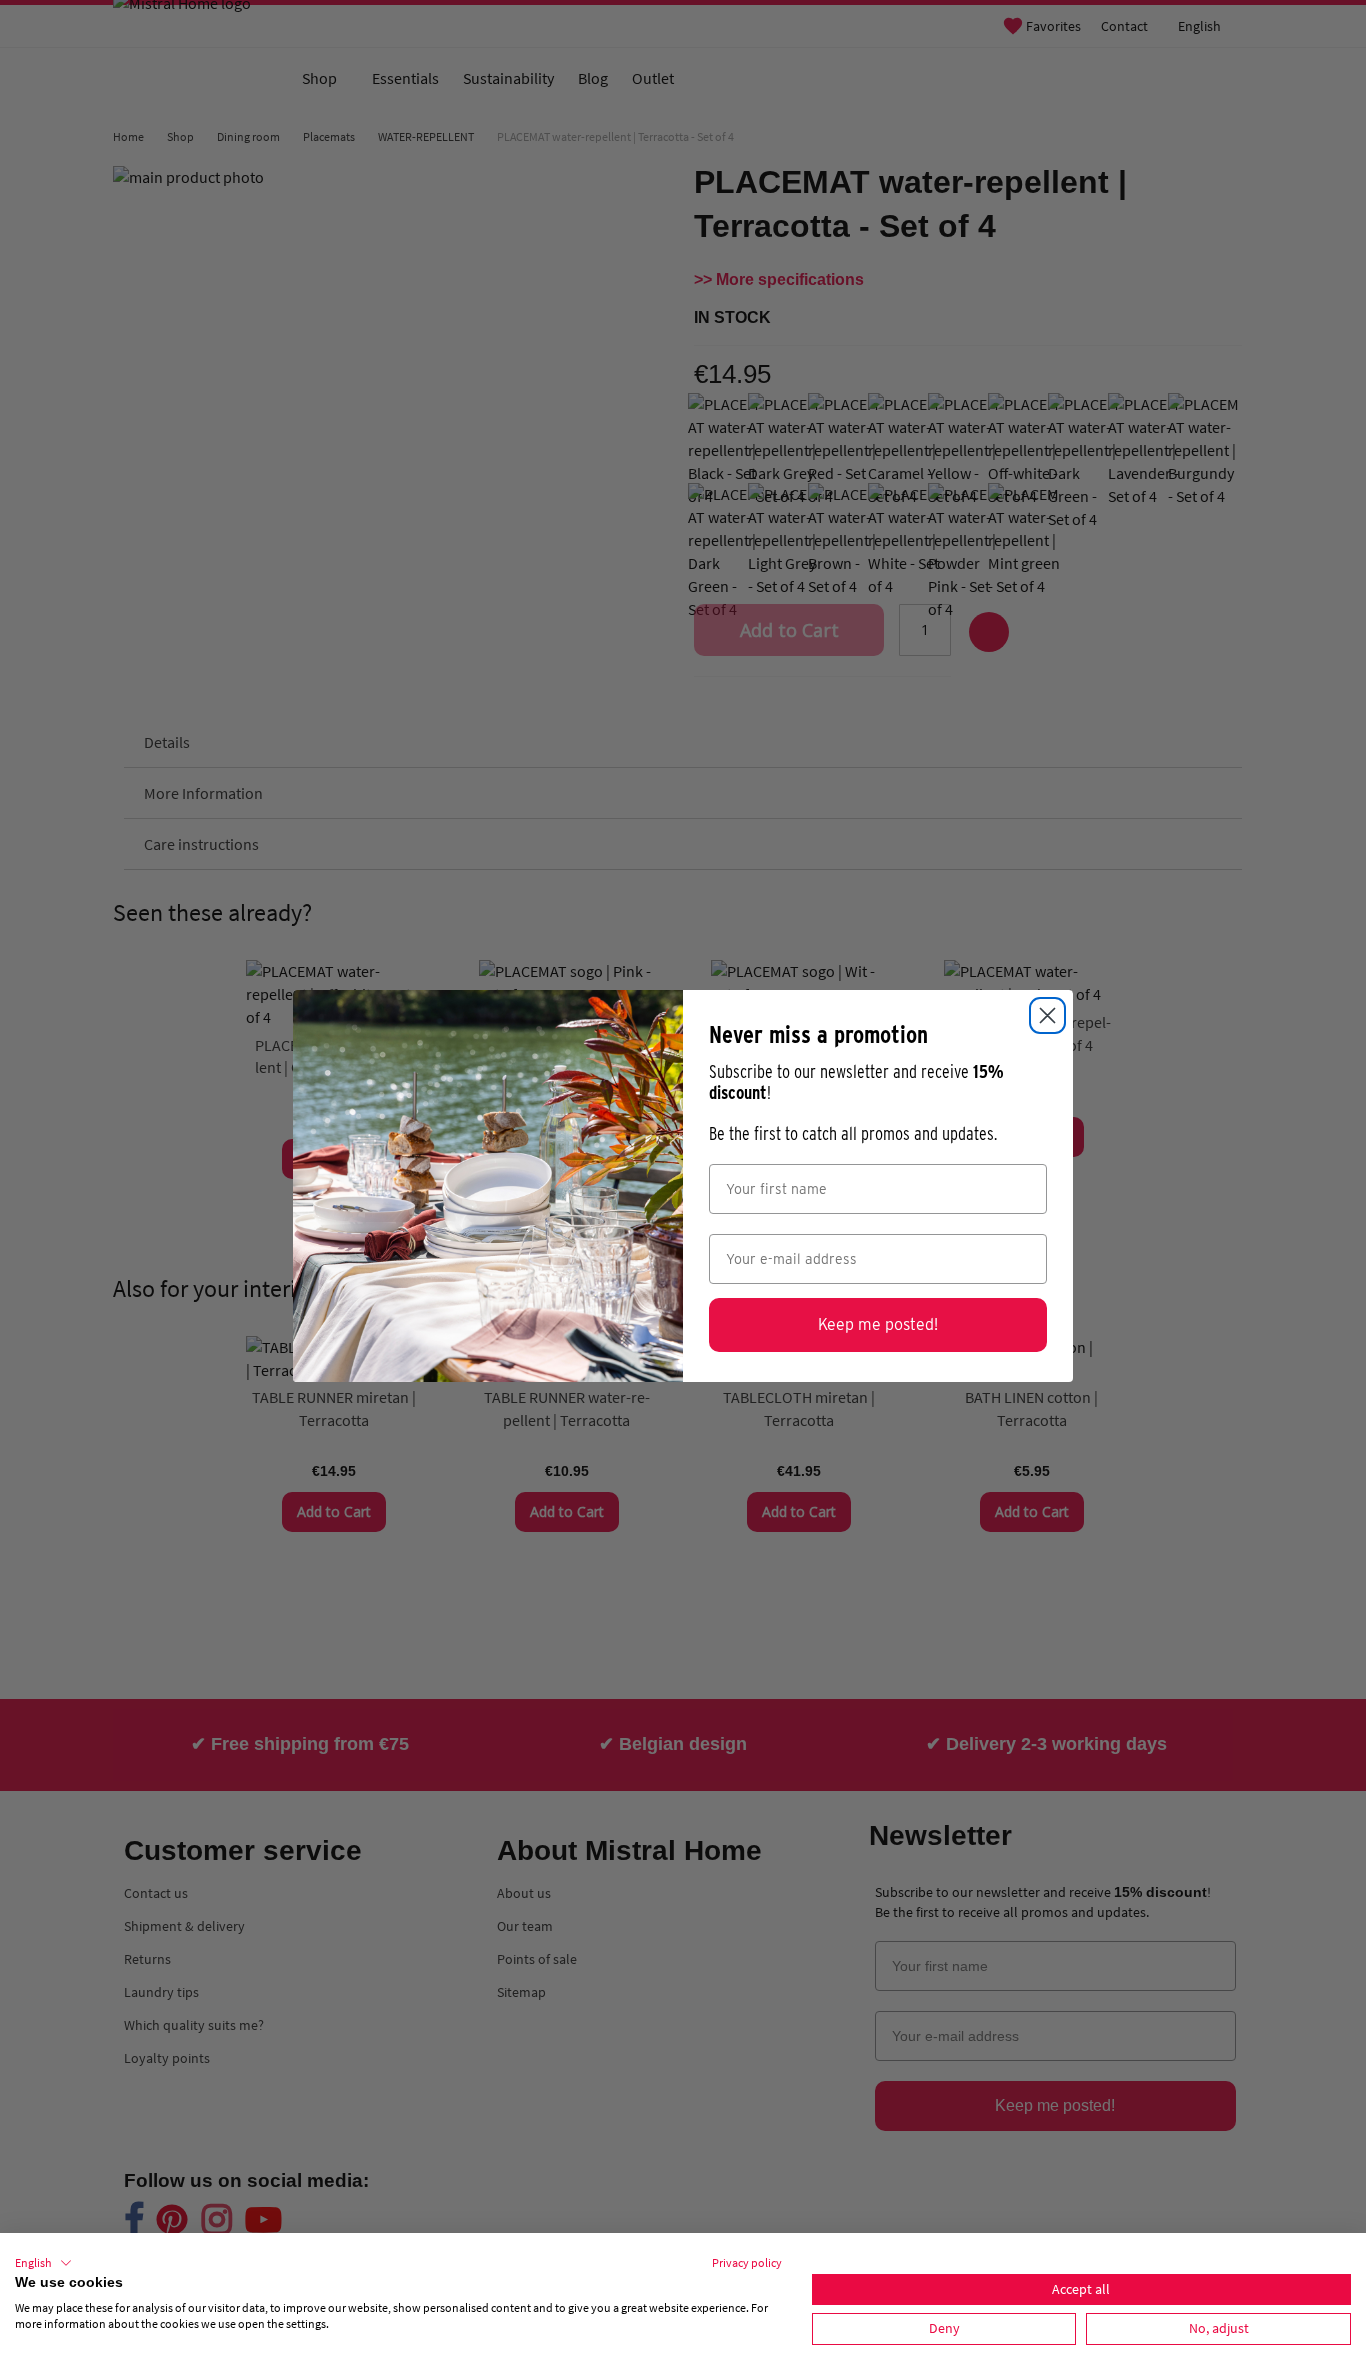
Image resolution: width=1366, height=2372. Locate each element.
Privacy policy (747, 2262)
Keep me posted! (878, 1324)
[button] (43, 2263)
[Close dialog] (1047, 1015)
